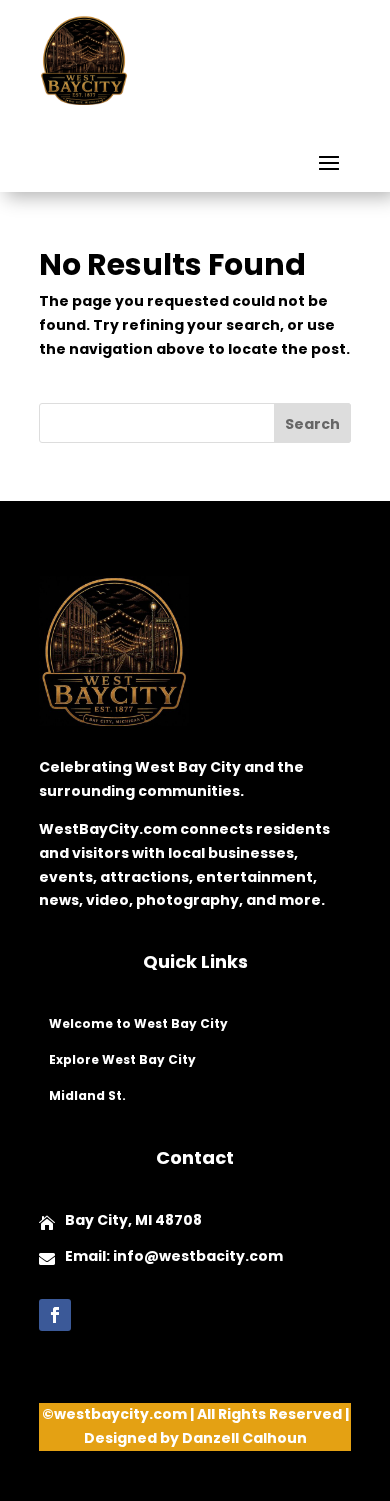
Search (312, 424)
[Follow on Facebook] (55, 1315)
